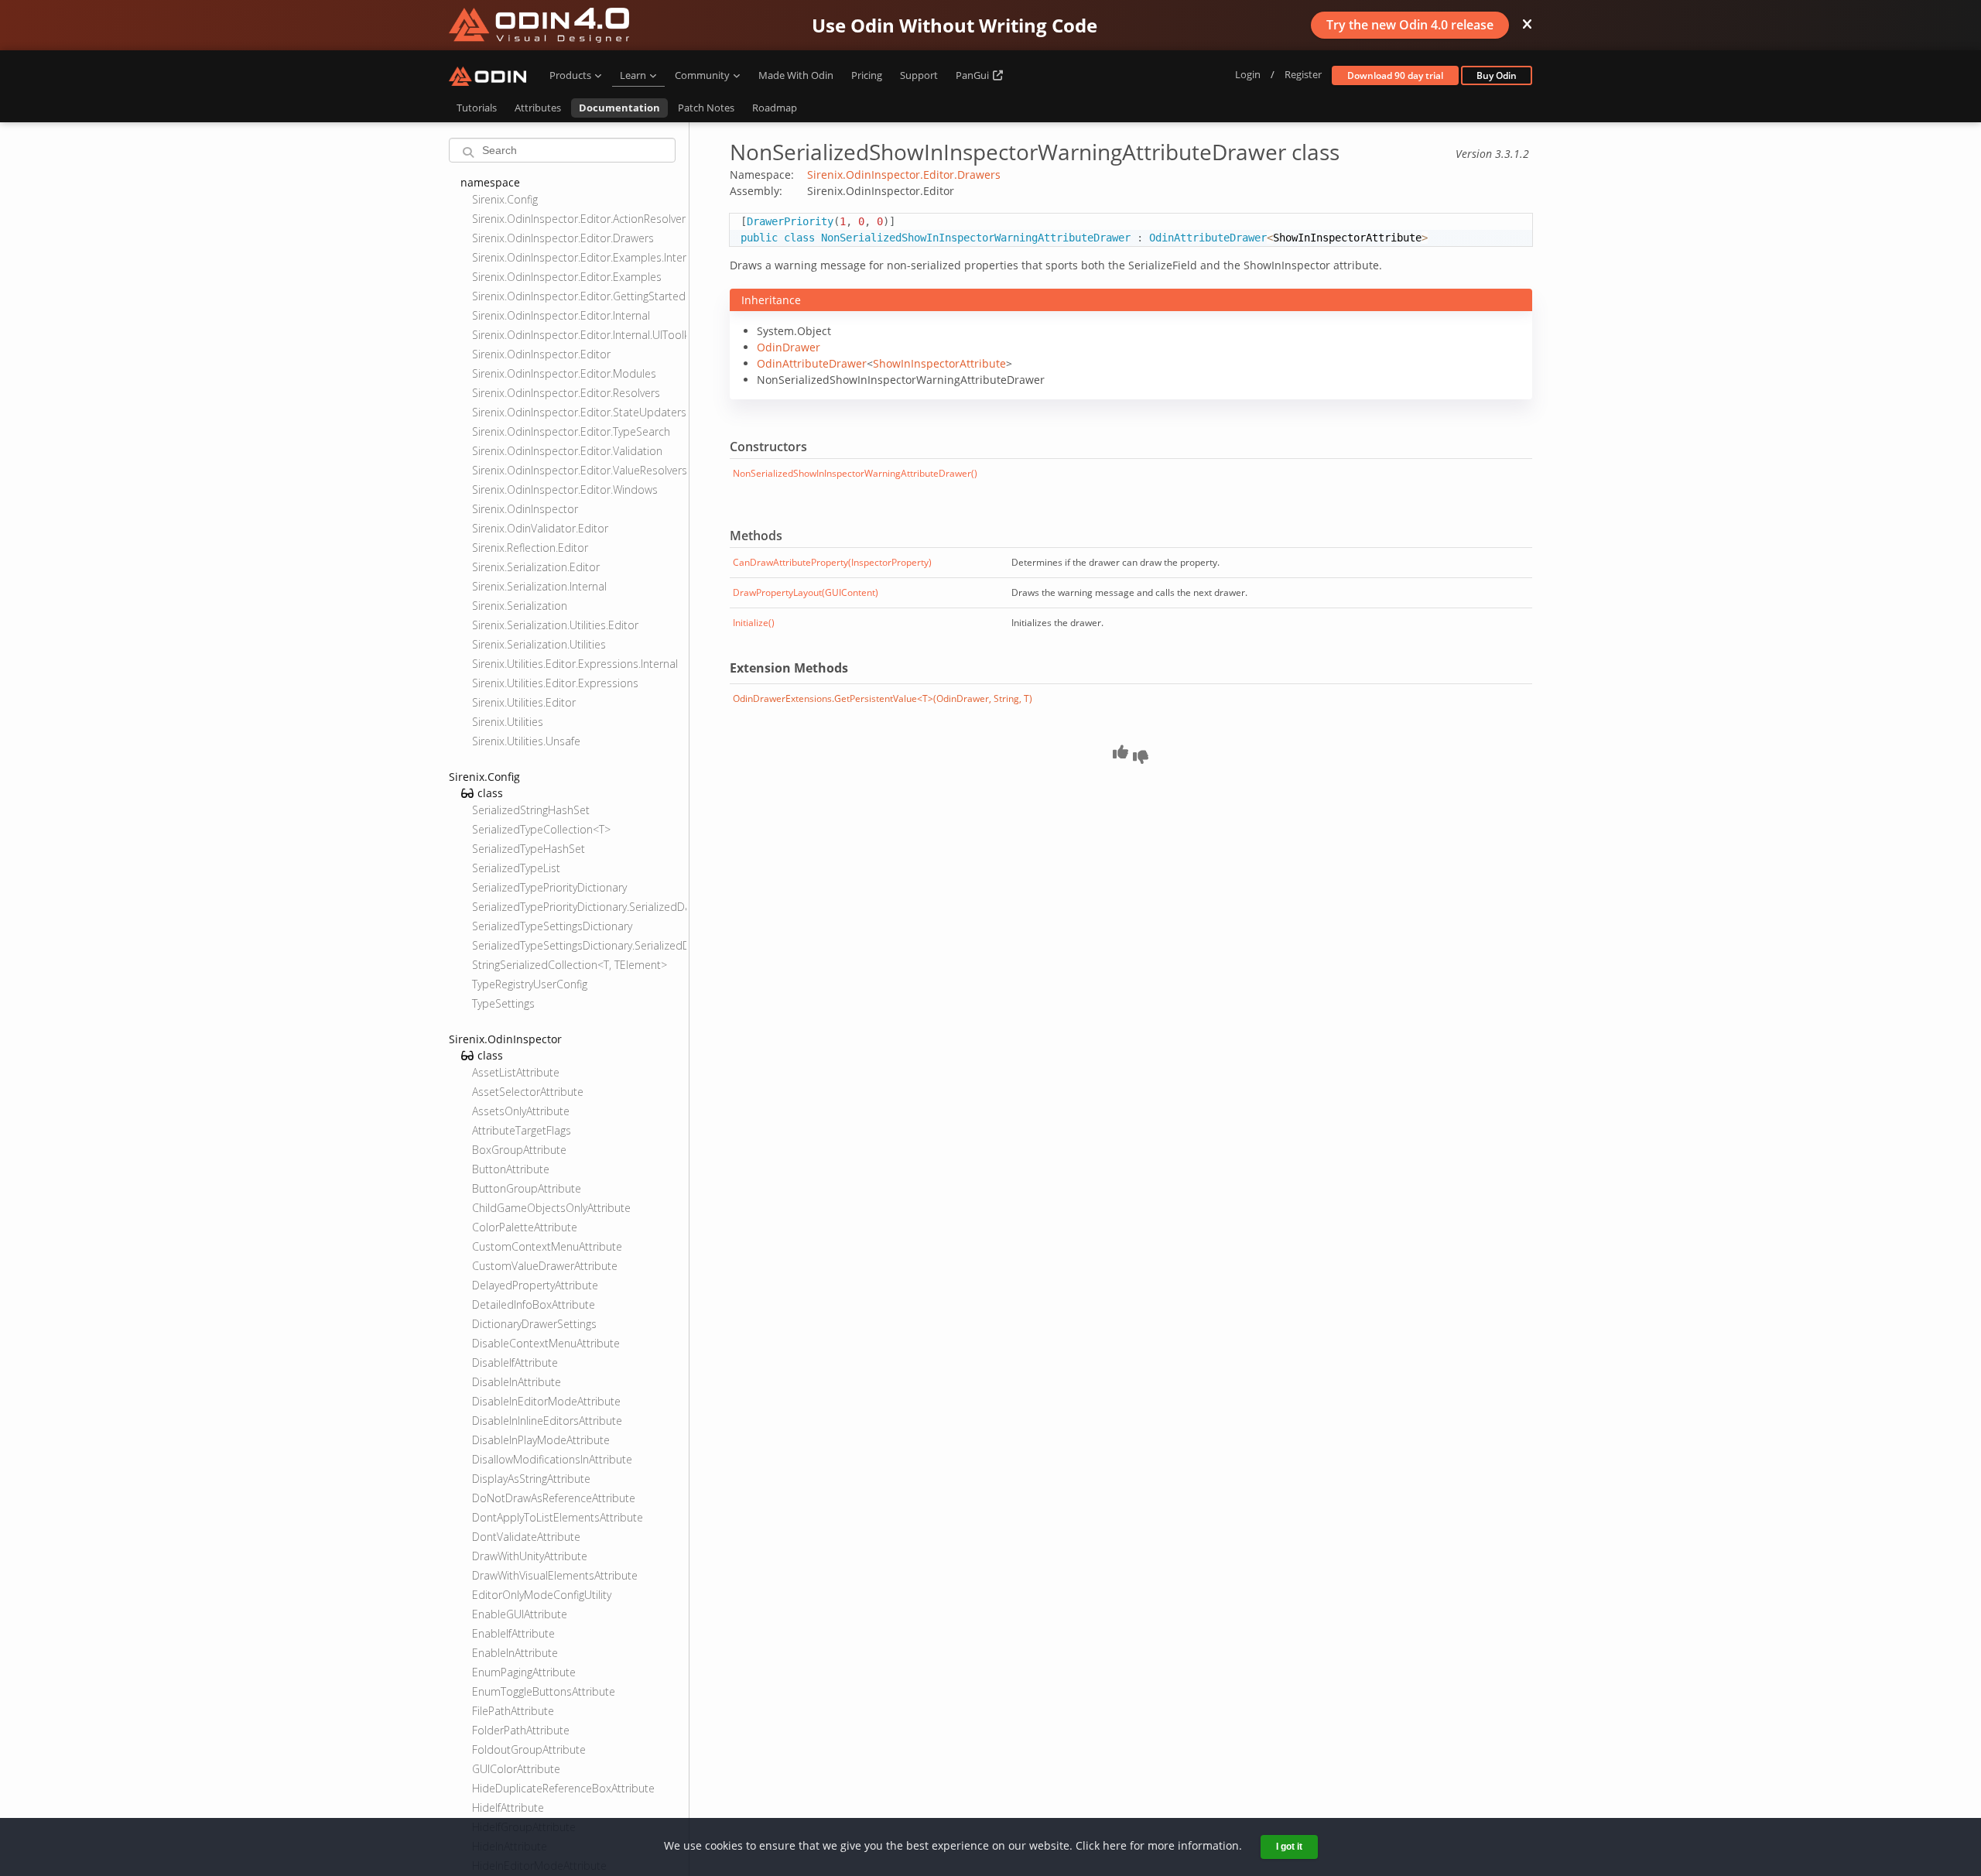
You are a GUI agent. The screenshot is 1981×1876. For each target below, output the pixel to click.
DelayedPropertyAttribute (535, 1285)
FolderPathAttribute (521, 1730)
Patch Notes (706, 108)
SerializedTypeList (516, 868)
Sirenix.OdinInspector (525, 509)
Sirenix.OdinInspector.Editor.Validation (567, 451)
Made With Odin (796, 75)
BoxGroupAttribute (519, 1150)
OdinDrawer (789, 347)
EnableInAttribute (515, 1653)
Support (919, 75)
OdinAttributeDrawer (812, 363)
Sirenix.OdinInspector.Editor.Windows (565, 490)
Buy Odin (1497, 75)
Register (1303, 74)
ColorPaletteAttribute (525, 1227)
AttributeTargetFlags (522, 1130)
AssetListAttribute (516, 1072)
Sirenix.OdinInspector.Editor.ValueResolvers (579, 470)
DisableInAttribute (517, 1382)
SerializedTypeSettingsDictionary (552, 926)
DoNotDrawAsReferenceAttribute (554, 1498)
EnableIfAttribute (513, 1633)
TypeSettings (503, 1003)
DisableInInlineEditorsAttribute (547, 1421)
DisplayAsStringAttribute (531, 1479)
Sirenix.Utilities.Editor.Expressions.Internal (575, 664)
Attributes (538, 108)
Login (1248, 74)
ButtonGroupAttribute (527, 1188)
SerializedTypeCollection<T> (541, 829)
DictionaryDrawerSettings (534, 1324)
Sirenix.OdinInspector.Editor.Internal (561, 315)
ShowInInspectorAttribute (939, 363)
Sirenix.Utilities (508, 722)
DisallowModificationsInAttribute (552, 1459)
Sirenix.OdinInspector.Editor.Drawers (563, 238)
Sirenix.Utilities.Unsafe (526, 741)
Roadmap (775, 108)
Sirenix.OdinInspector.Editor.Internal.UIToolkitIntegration (579, 335)
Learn (633, 75)
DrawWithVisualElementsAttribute (555, 1575)
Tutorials (477, 108)
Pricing (867, 75)
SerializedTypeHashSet (529, 849)
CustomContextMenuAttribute (547, 1246)
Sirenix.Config (505, 199)
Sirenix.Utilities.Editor (524, 702)
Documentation (619, 108)
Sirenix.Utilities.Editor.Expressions (555, 683)
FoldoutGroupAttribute (529, 1749)
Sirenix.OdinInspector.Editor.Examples (567, 277)
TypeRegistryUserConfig (530, 984)
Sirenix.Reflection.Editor (530, 548)
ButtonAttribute (511, 1169)
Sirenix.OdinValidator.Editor (540, 528)
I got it (1289, 1847)
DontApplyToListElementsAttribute (558, 1517)
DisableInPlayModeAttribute (541, 1440)
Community (702, 75)
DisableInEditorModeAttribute (546, 1401)
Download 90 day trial (1395, 75)
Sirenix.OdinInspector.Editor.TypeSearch (571, 431)
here (1115, 1845)
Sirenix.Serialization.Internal (539, 586)
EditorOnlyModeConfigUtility (542, 1595)
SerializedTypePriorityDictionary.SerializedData (579, 907)
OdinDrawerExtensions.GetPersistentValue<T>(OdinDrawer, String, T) (883, 698)
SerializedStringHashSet (531, 810)
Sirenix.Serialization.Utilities (539, 644)
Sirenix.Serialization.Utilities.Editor (555, 625)
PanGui (973, 75)
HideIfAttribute (508, 1808)
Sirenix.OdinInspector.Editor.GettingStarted (579, 296)
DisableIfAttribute (515, 1362)
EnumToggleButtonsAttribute (544, 1691)
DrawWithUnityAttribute (530, 1556)
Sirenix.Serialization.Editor (536, 567)
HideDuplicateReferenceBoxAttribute (563, 1788)
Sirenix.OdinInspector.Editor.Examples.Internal (579, 257)
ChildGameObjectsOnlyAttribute (551, 1208)
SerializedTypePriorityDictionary (549, 887)
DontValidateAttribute (526, 1537)
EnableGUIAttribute (520, 1614)
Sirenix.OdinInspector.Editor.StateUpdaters (579, 412)
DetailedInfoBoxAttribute (534, 1304)
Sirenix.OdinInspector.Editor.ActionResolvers (579, 219)
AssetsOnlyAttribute (521, 1111)
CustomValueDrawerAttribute (545, 1266)
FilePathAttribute (513, 1711)
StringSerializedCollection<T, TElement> (570, 965)
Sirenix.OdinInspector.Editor (541, 354)
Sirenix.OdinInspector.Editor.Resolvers (566, 393)
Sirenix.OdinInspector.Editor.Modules (564, 373)
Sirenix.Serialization (520, 606)
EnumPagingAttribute (524, 1672)
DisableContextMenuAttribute (546, 1343)
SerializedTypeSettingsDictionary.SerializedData (579, 945)
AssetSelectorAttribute (528, 1092)
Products (570, 75)
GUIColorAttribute (516, 1769)
